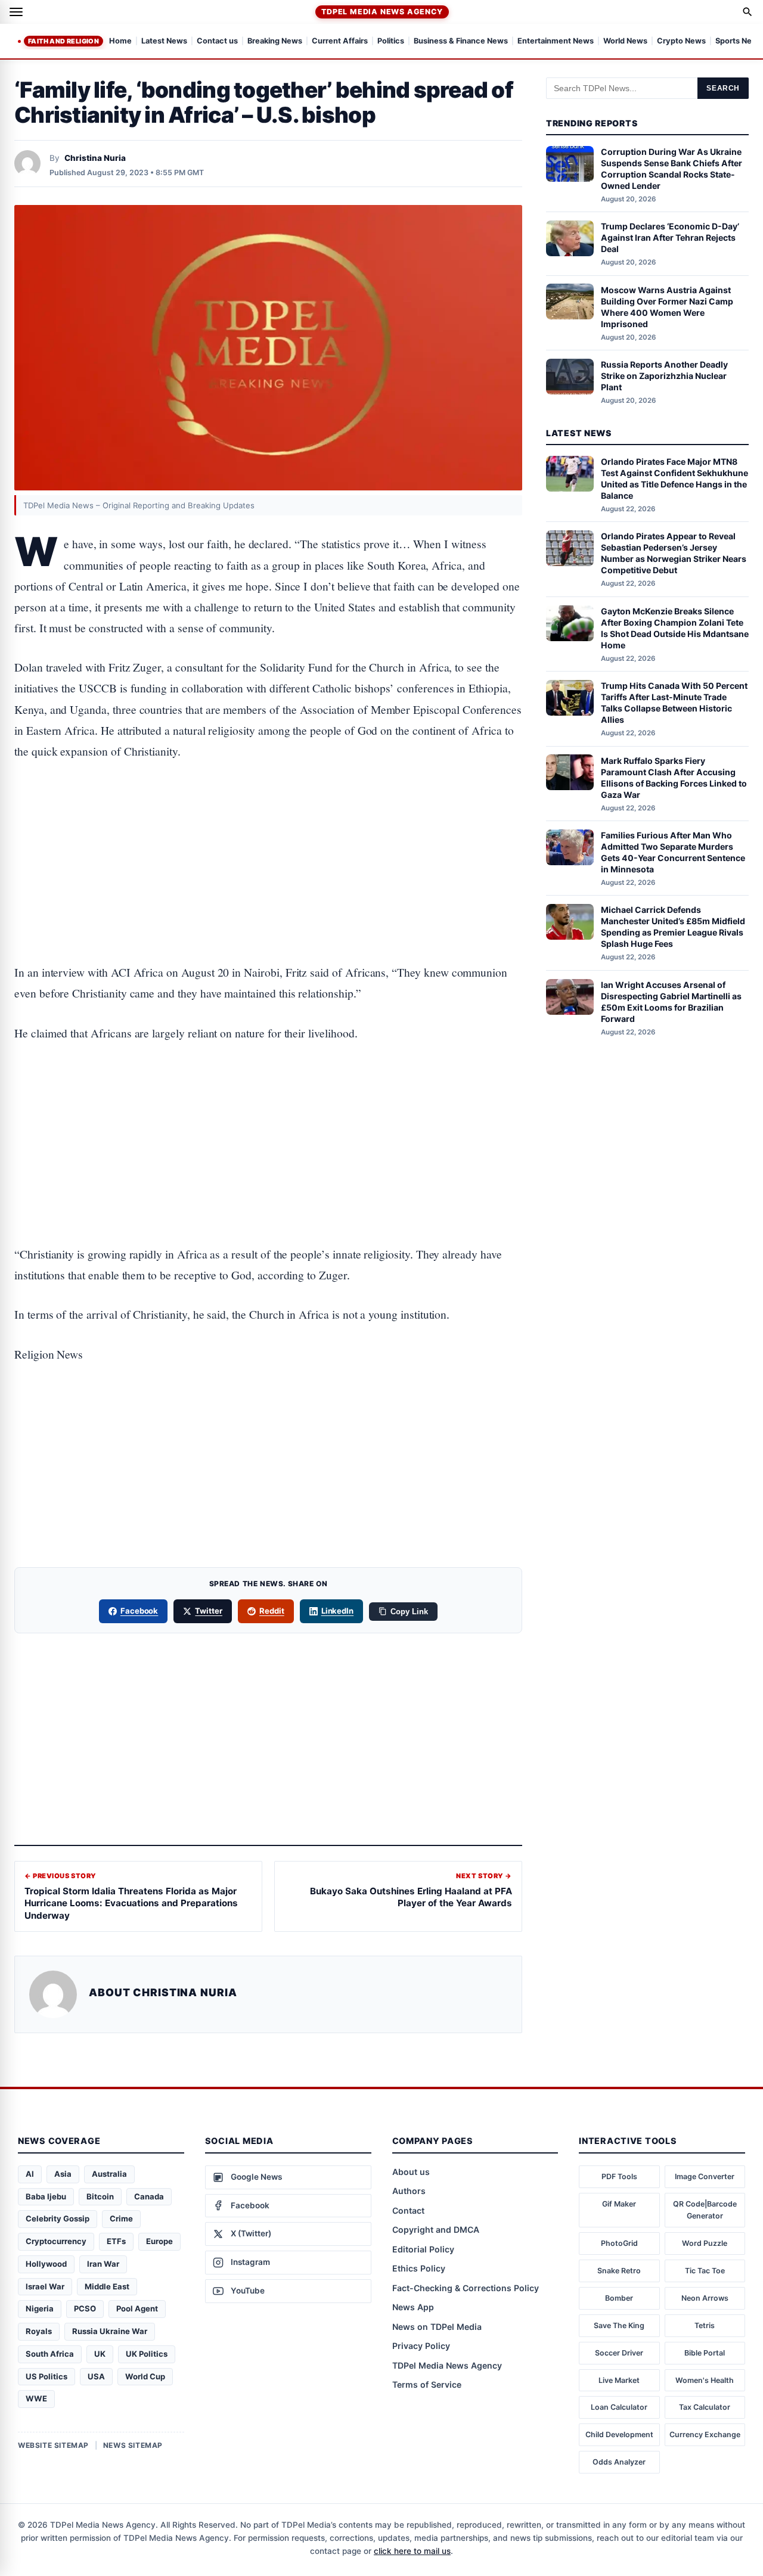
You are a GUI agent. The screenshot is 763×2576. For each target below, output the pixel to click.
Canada (149, 2196)
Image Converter (705, 2176)
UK (100, 2354)
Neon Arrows (705, 2298)
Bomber (619, 2298)
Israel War (45, 2286)
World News (625, 41)
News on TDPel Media (437, 2327)
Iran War (103, 2264)
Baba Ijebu (46, 2196)
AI (30, 2174)
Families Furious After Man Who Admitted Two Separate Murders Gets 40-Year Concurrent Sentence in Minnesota (673, 852)
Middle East (107, 2286)
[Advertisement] (268, 825)
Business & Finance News (461, 41)
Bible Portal (705, 2353)
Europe (159, 2241)
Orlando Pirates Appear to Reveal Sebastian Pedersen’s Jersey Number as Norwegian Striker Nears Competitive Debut (674, 553)
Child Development (619, 2434)
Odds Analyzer (619, 2462)
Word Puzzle (705, 2243)
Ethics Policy (419, 2268)
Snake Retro (619, 2271)
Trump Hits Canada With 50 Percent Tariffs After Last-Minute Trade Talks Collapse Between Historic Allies (674, 703)
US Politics (46, 2376)
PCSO (85, 2308)
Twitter (209, 1611)
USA (96, 2376)
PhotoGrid (619, 2243)
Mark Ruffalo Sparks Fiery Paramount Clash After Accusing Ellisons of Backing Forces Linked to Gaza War (674, 777)
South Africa (50, 2354)
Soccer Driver (619, 2353)
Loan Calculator (619, 2407)
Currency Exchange (705, 2434)
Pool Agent (137, 2308)
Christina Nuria (95, 158)
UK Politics (147, 2354)
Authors (409, 2191)
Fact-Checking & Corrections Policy (466, 2288)
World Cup (145, 2376)
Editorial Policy (423, 2249)
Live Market (619, 2380)
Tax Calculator (705, 2407)
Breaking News (275, 41)
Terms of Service (427, 2384)
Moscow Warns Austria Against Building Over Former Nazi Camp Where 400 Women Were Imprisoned (667, 306)
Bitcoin (100, 2196)
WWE (36, 2398)
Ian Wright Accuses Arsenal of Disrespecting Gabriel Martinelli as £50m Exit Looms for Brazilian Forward (671, 1002)
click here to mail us (412, 2551)
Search (723, 88)
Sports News (739, 41)
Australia (109, 2174)
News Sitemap (133, 2445)
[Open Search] (748, 12)
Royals (39, 2331)
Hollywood (46, 2264)
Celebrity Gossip (58, 2218)
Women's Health (705, 2380)
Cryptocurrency (56, 2241)
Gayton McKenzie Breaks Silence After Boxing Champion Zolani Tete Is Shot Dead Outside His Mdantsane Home (675, 628)
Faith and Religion (63, 41)
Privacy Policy (421, 2346)
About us (411, 2172)
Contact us (217, 41)
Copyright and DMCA (436, 2229)
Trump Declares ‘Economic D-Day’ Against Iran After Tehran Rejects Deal (670, 237)
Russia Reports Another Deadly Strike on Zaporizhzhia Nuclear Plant (664, 376)
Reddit (272, 1611)
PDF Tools (619, 2176)
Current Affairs (340, 41)
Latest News (164, 41)
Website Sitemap (53, 2445)
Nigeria (40, 2308)
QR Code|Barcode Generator (705, 2210)
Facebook (139, 1611)
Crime (121, 2218)
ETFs (116, 2241)
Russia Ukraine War (110, 2331)
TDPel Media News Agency (382, 12)
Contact (408, 2210)
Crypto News (681, 41)
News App (413, 2307)
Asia (63, 2174)
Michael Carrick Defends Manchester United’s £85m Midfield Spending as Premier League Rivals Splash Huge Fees (673, 927)
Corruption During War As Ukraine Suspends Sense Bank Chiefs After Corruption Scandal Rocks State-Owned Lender (671, 169)
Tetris (705, 2325)
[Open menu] (16, 12)
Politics (391, 41)
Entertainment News (556, 41)
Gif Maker (619, 2204)
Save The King (619, 2325)
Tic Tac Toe (705, 2271)
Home (120, 41)
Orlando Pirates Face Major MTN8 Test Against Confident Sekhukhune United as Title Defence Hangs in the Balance (674, 478)
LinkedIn (338, 1611)
